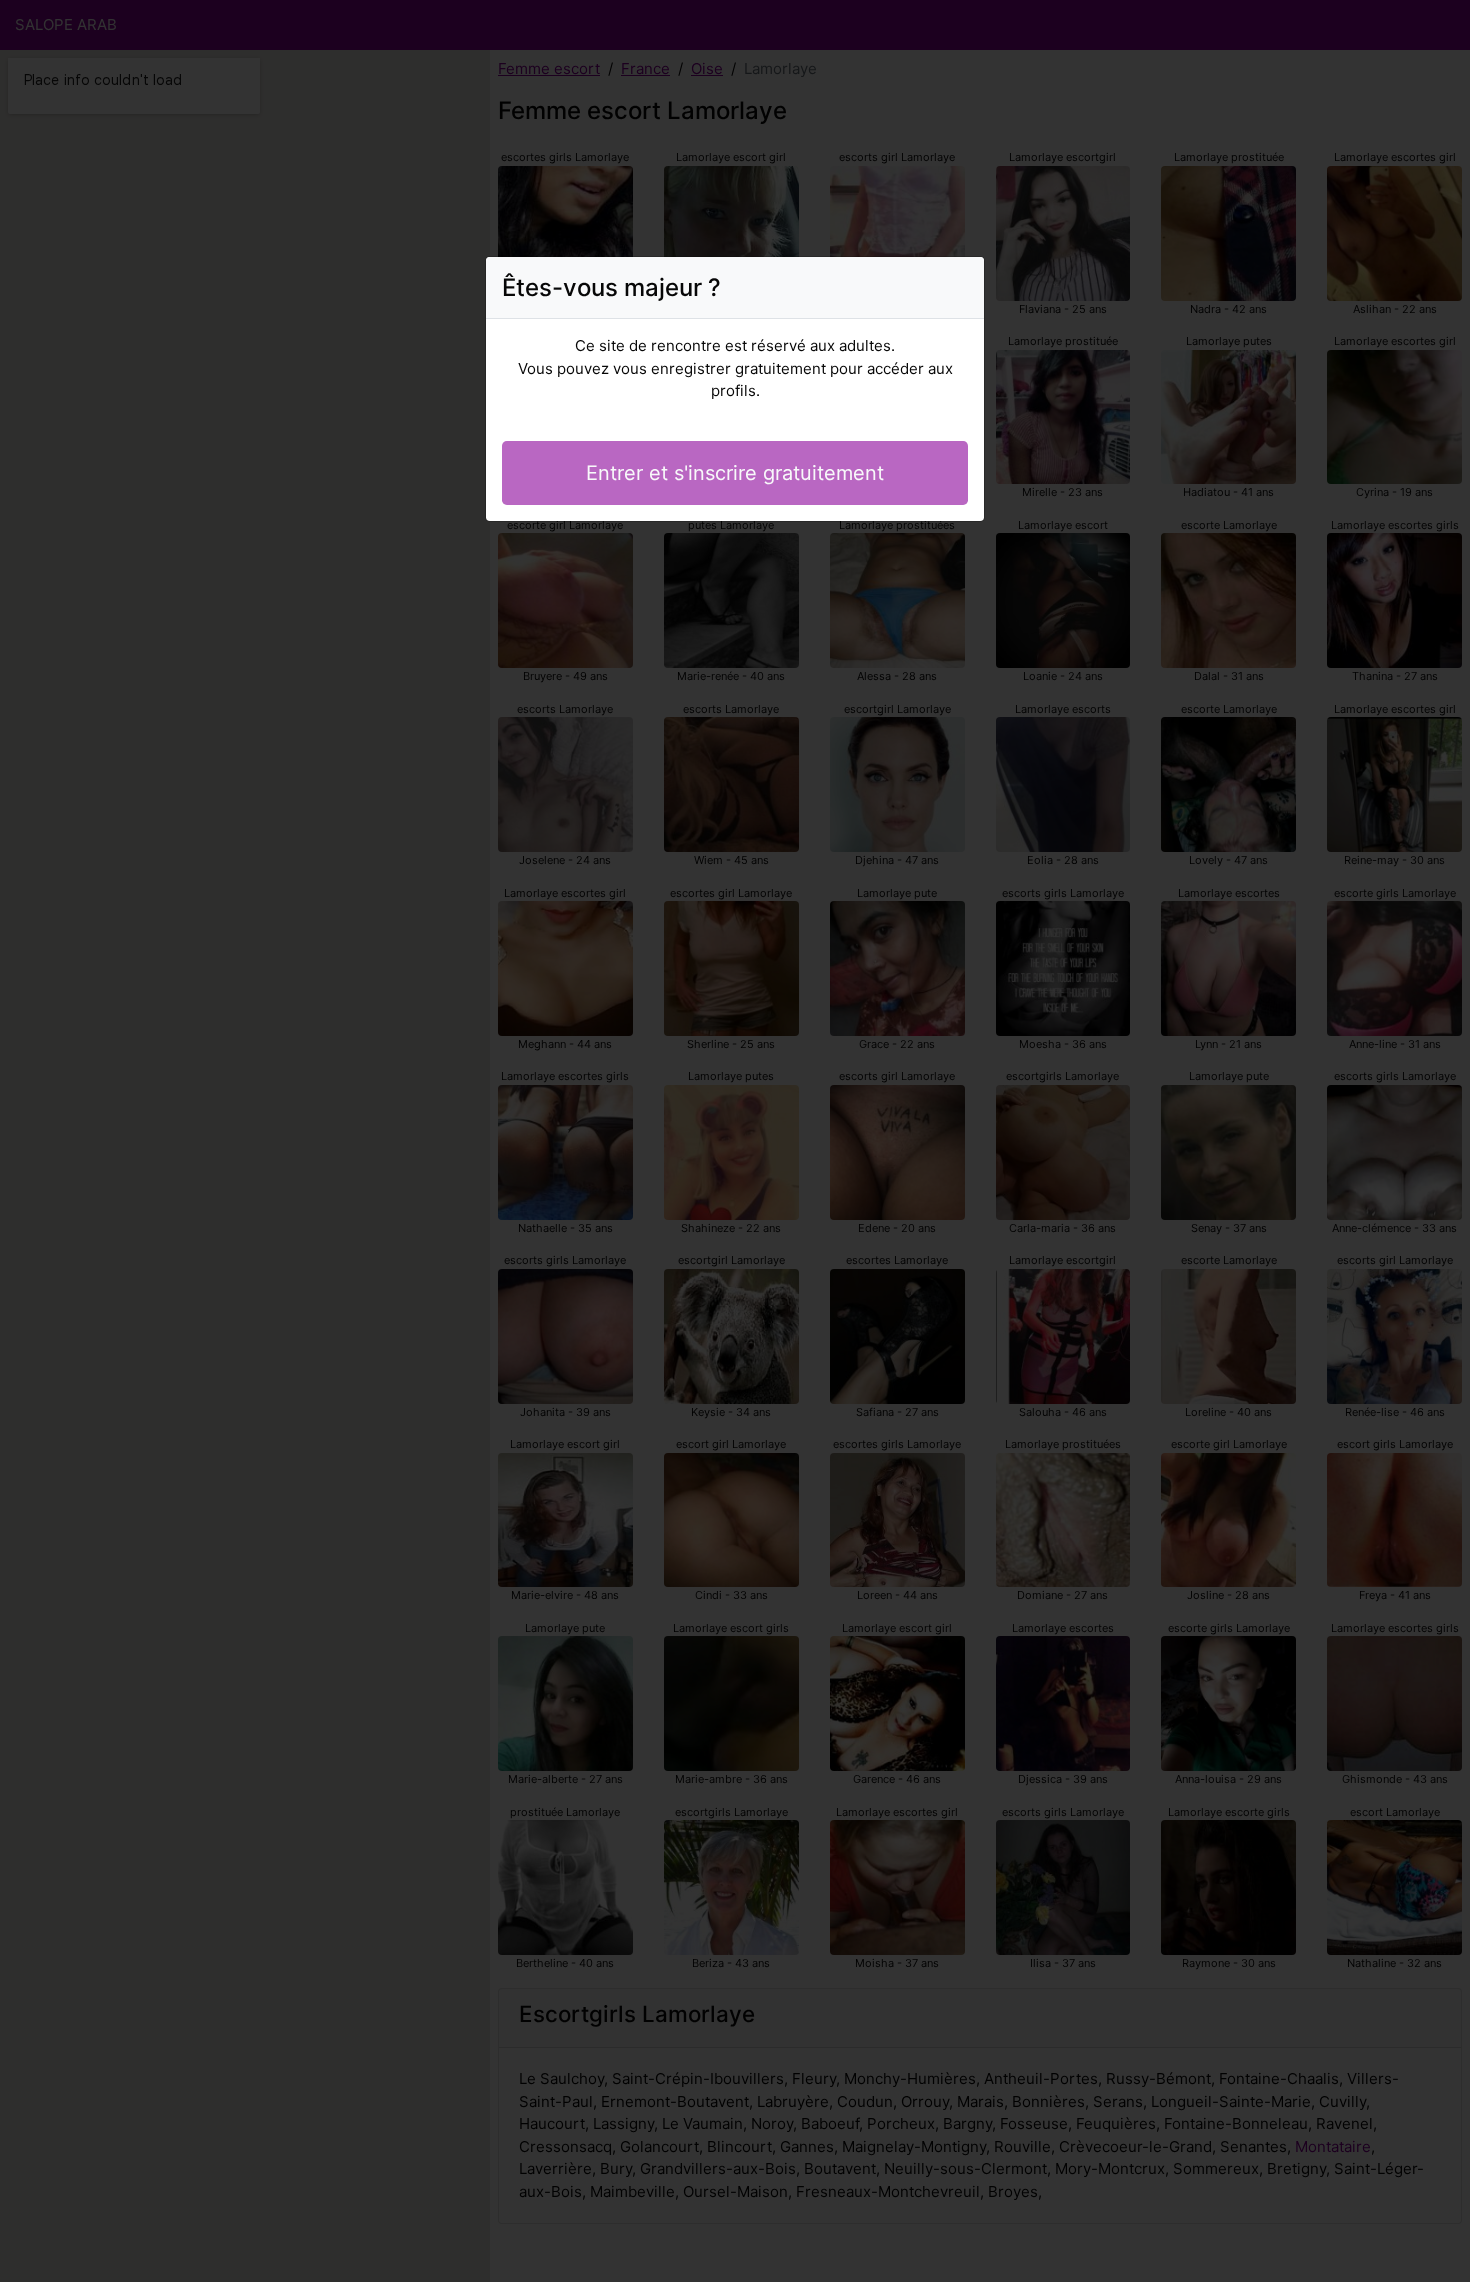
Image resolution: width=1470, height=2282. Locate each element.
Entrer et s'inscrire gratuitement (735, 473)
